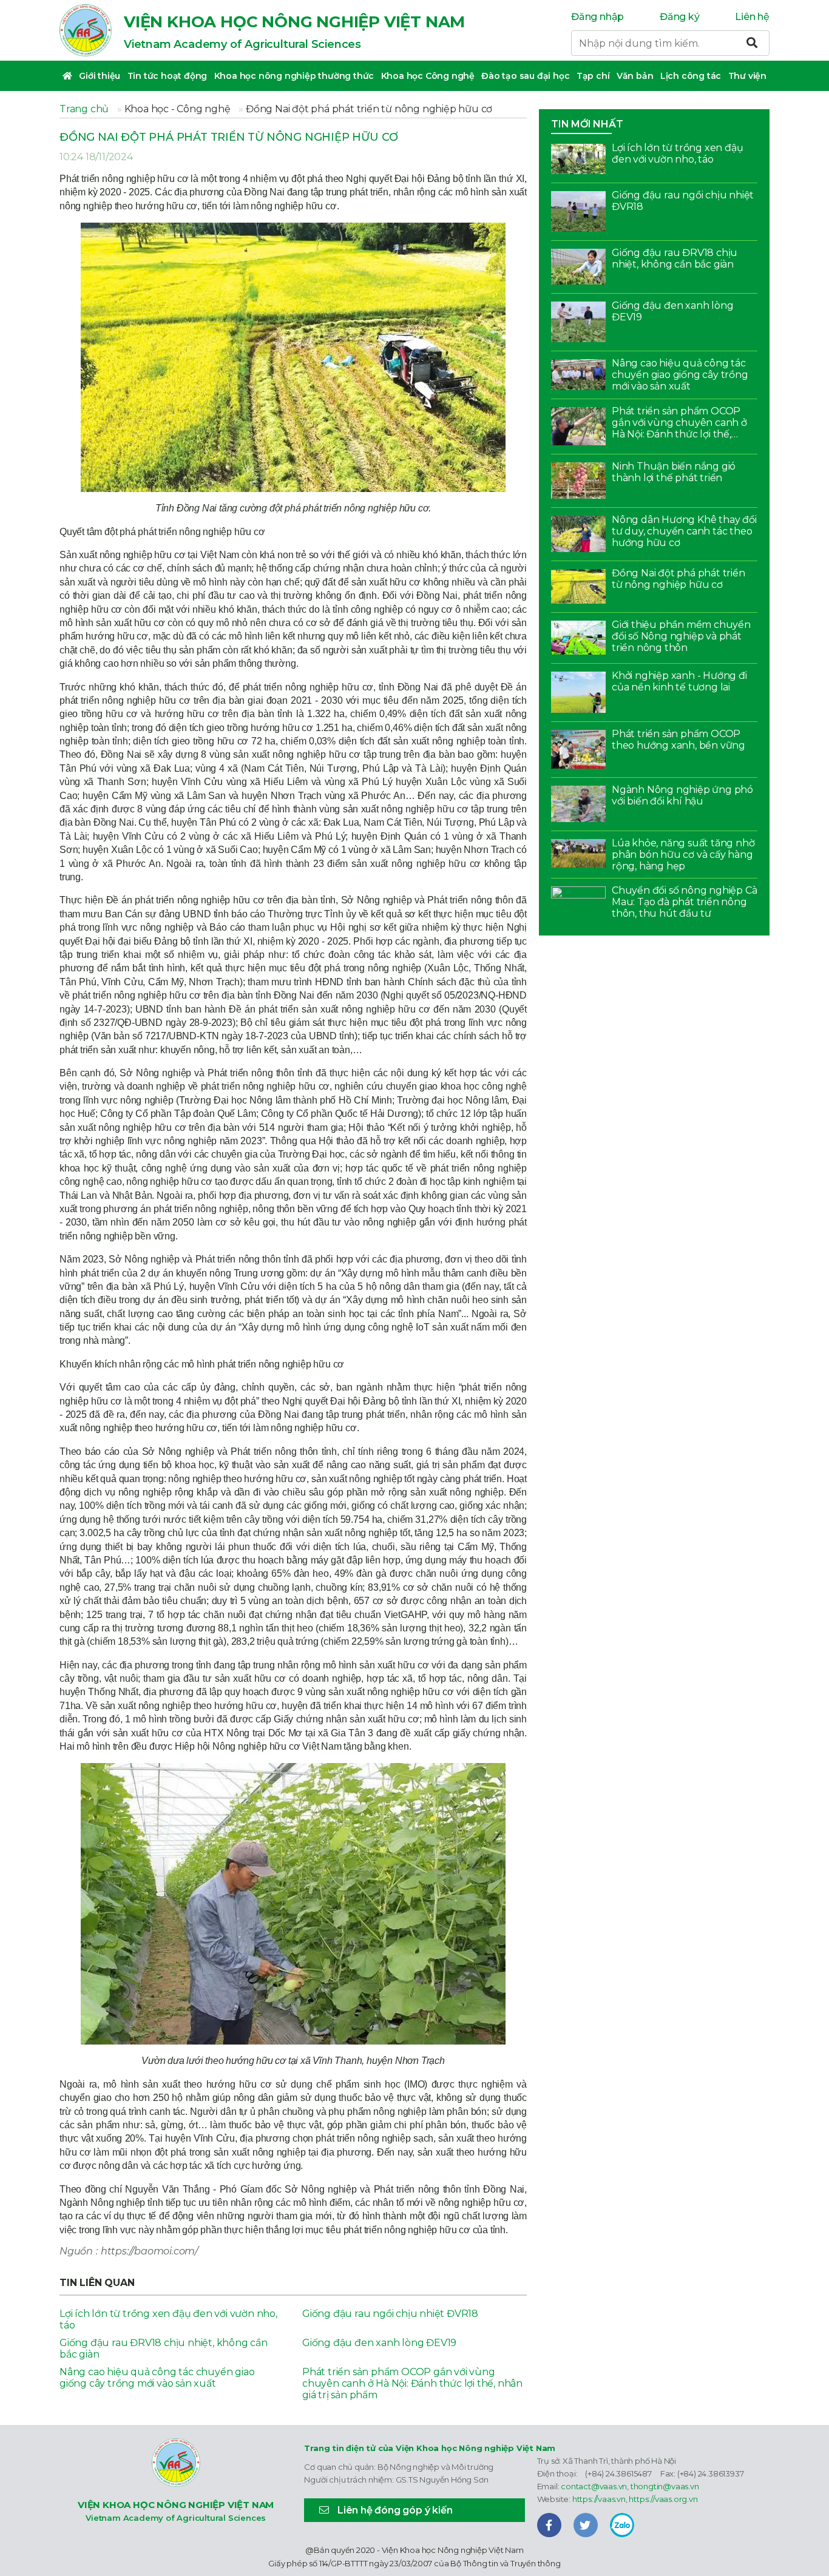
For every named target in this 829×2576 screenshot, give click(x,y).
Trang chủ (84, 109)
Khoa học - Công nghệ (178, 109)
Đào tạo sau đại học (525, 76)
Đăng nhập (597, 17)
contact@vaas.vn (594, 2486)
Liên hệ (752, 17)
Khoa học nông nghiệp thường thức (294, 76)
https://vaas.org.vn (663, 2499)
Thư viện (747, 76)
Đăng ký (680, 17)
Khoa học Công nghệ (428, 76)
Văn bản (635, 76)
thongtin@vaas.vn (665, 2486)
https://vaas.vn (599, 2499)
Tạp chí (593, 76)
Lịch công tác (691, 76)
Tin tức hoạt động (167, 76)
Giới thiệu (100, 76)
